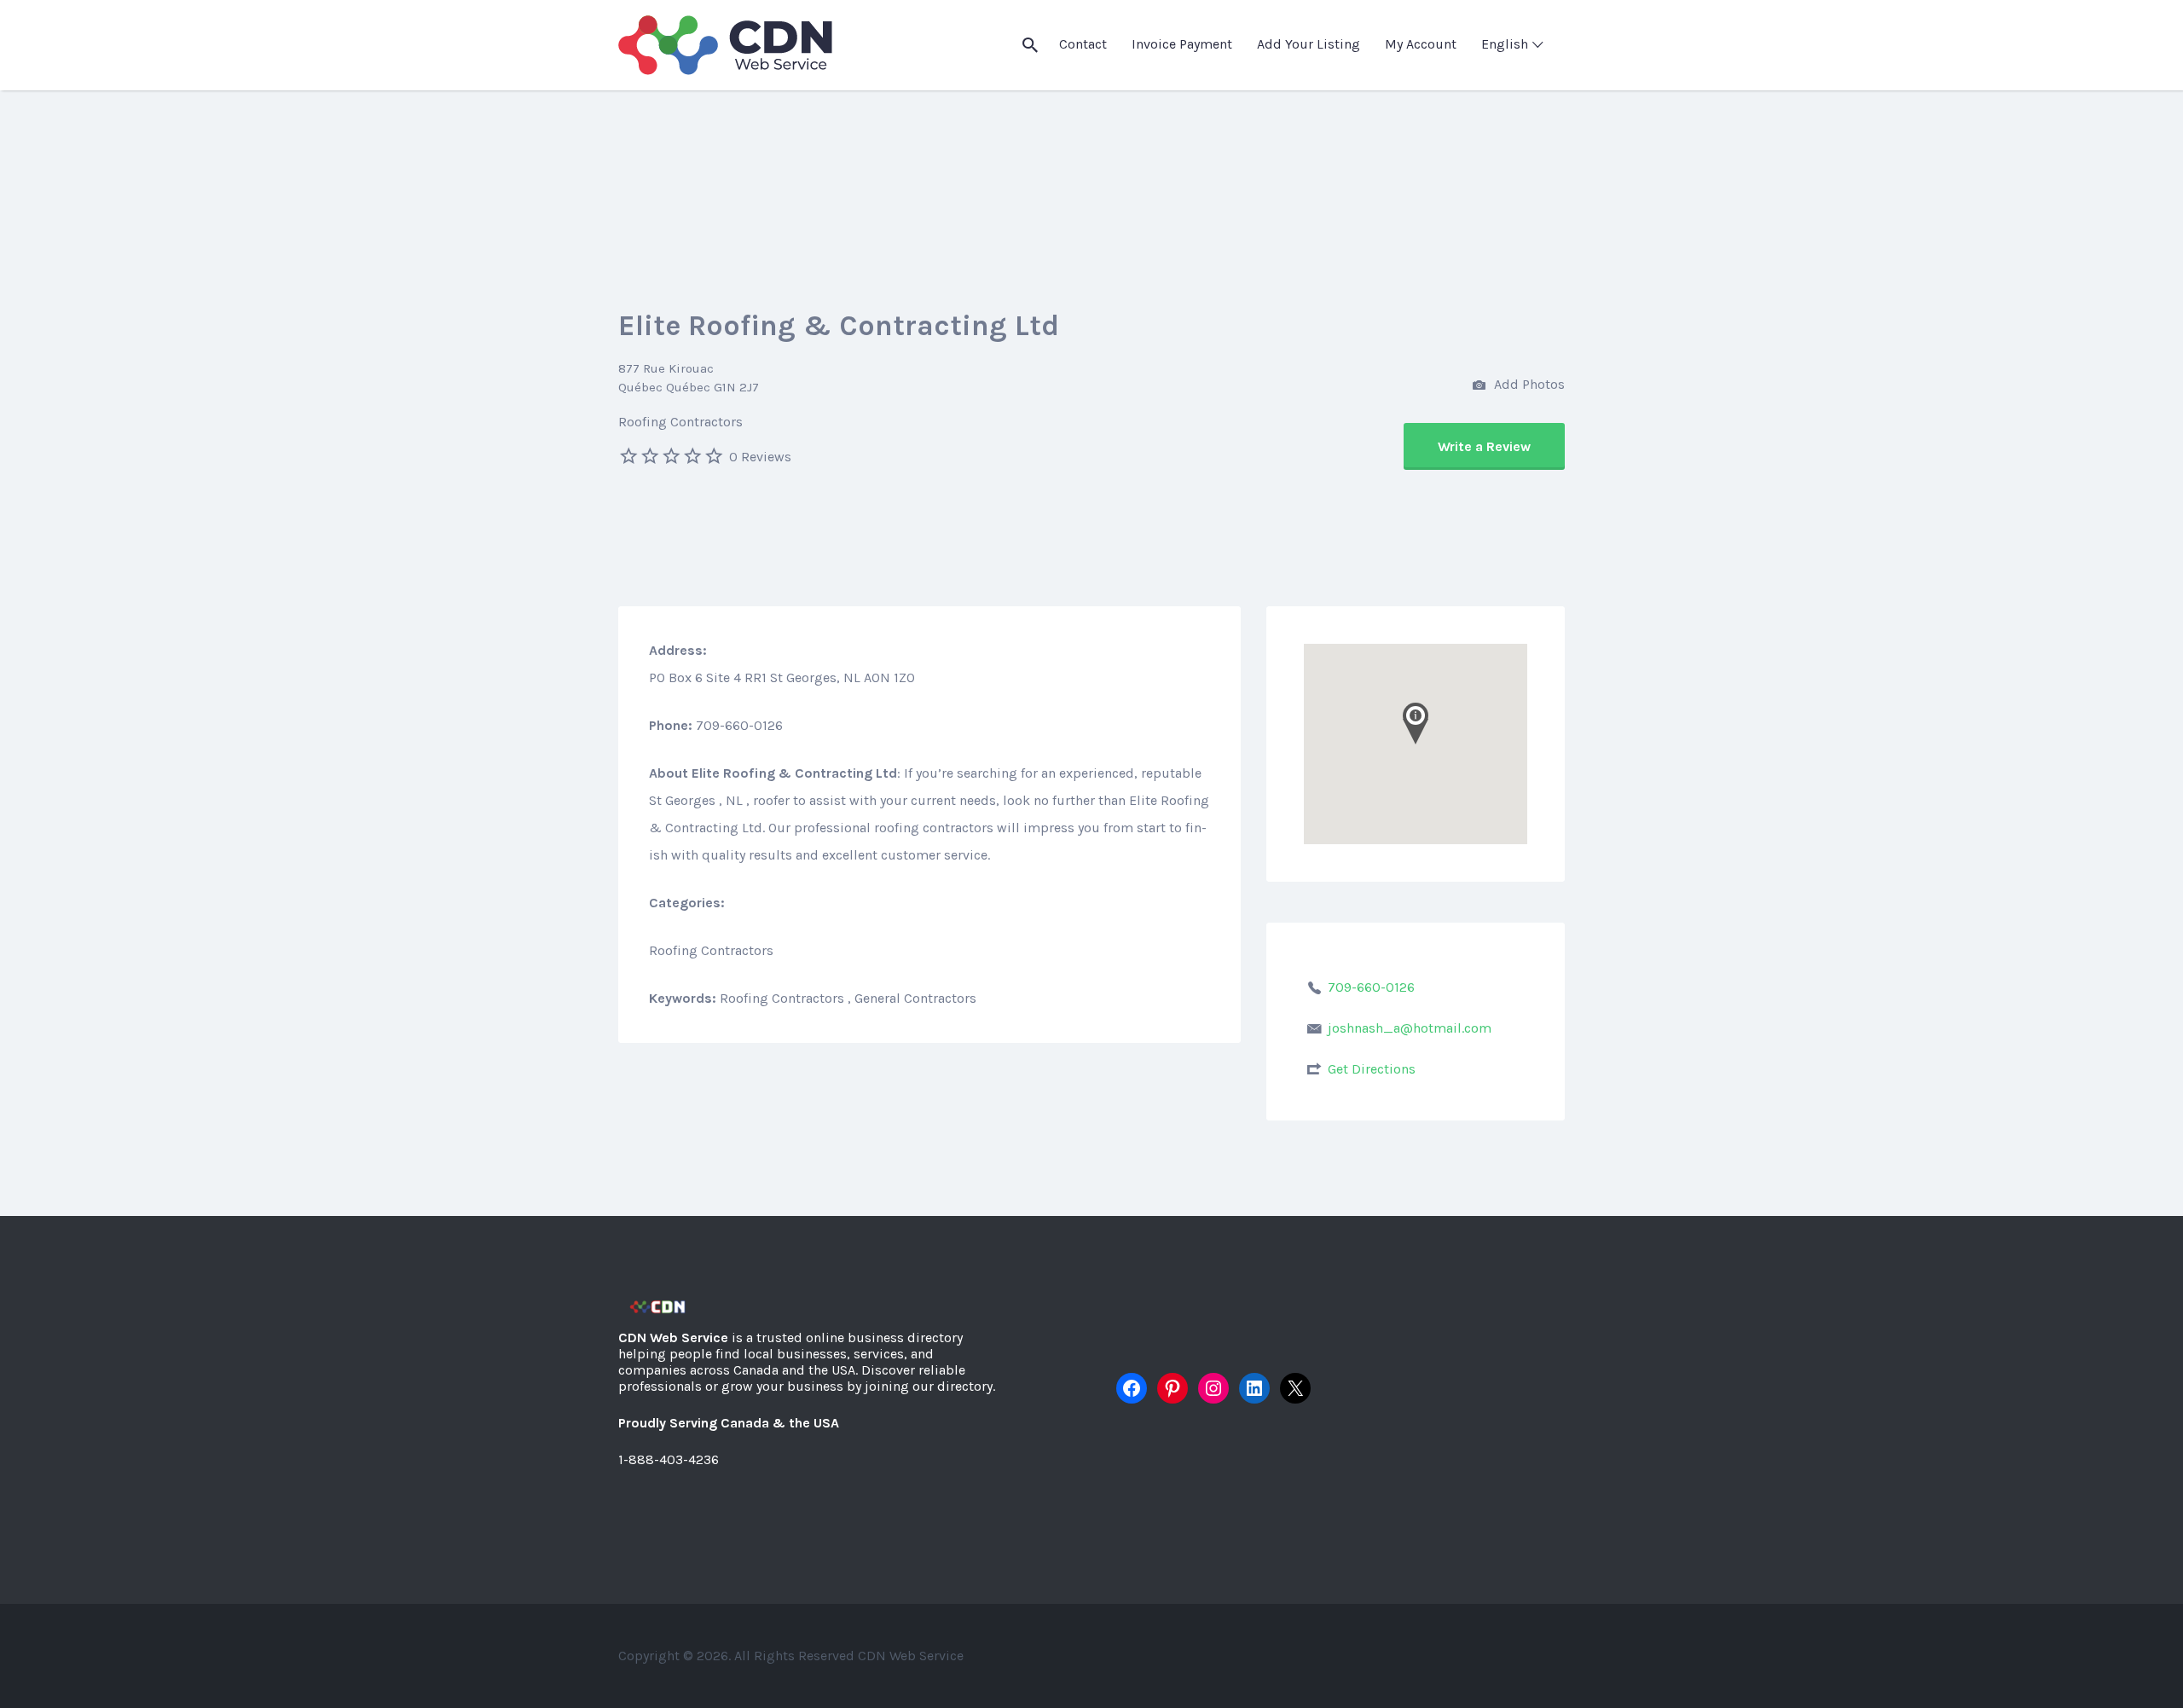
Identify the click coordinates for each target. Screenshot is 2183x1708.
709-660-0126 (1371, 987)
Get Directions (1372, 1069)
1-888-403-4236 (669, 1459)
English (1505, 44)
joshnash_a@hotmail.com (1410, 1028)
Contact (1083, 44)
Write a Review (1484, 446)
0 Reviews (760, 457)
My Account (1421, 44)
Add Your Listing (1309, 44)
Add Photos (1528, 384)
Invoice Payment (1182, 44)
